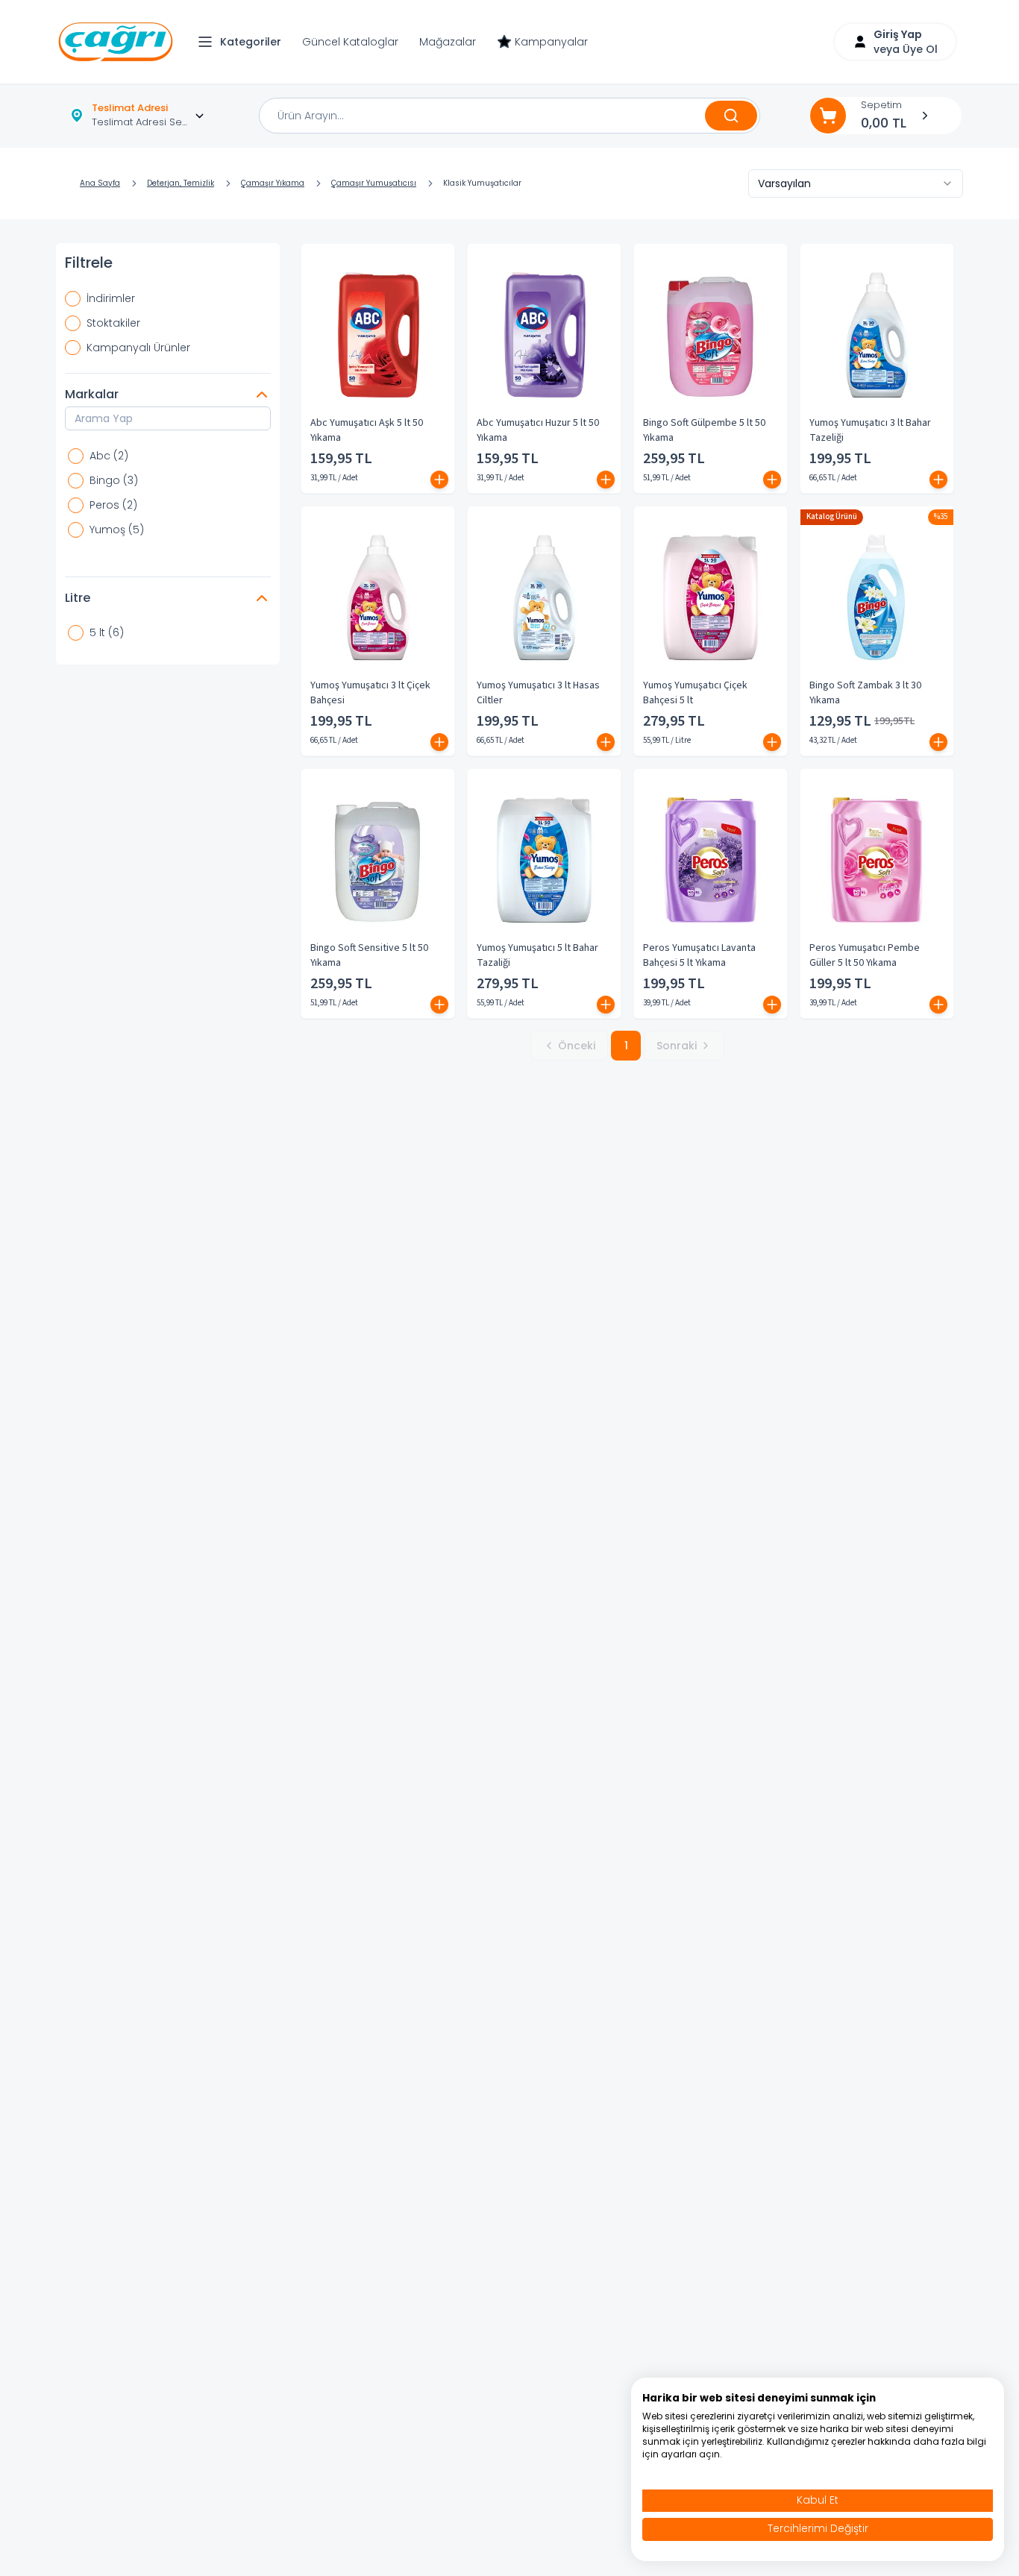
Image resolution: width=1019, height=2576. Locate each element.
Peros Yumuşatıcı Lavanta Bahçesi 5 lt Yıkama (699, 955)
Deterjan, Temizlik (181, 183)
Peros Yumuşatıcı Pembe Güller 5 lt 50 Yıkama (865, 955)
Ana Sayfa (100, 183)
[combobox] (856, 183)
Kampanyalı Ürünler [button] (138, 348)
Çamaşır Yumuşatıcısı (374, 183)
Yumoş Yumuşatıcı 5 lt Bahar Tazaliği (537, 955)
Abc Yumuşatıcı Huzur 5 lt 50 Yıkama (538, 430)
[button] (243, 42)
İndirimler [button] (111, 298)
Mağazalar (448, 42)
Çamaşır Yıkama (273, 183)
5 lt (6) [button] (107, 632)
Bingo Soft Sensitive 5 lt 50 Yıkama (369, 955)
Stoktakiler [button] (113, 323)
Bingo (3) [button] (114, 480)
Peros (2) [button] (113, 505)
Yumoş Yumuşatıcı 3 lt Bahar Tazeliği (870, 430)
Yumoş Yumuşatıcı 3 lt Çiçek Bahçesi (370, 693)
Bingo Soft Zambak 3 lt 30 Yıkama (865, 693)
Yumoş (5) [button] (117, 530)
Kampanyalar (551, 42)
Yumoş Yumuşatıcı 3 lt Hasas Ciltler (538, 693)
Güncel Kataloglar (350, 42)
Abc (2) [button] (109, 456)
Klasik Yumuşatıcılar (482, 183)
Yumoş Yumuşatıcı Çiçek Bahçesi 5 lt (695, 693)
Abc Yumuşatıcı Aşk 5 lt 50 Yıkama (367, 430)
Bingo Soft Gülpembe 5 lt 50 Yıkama (704, 430)
